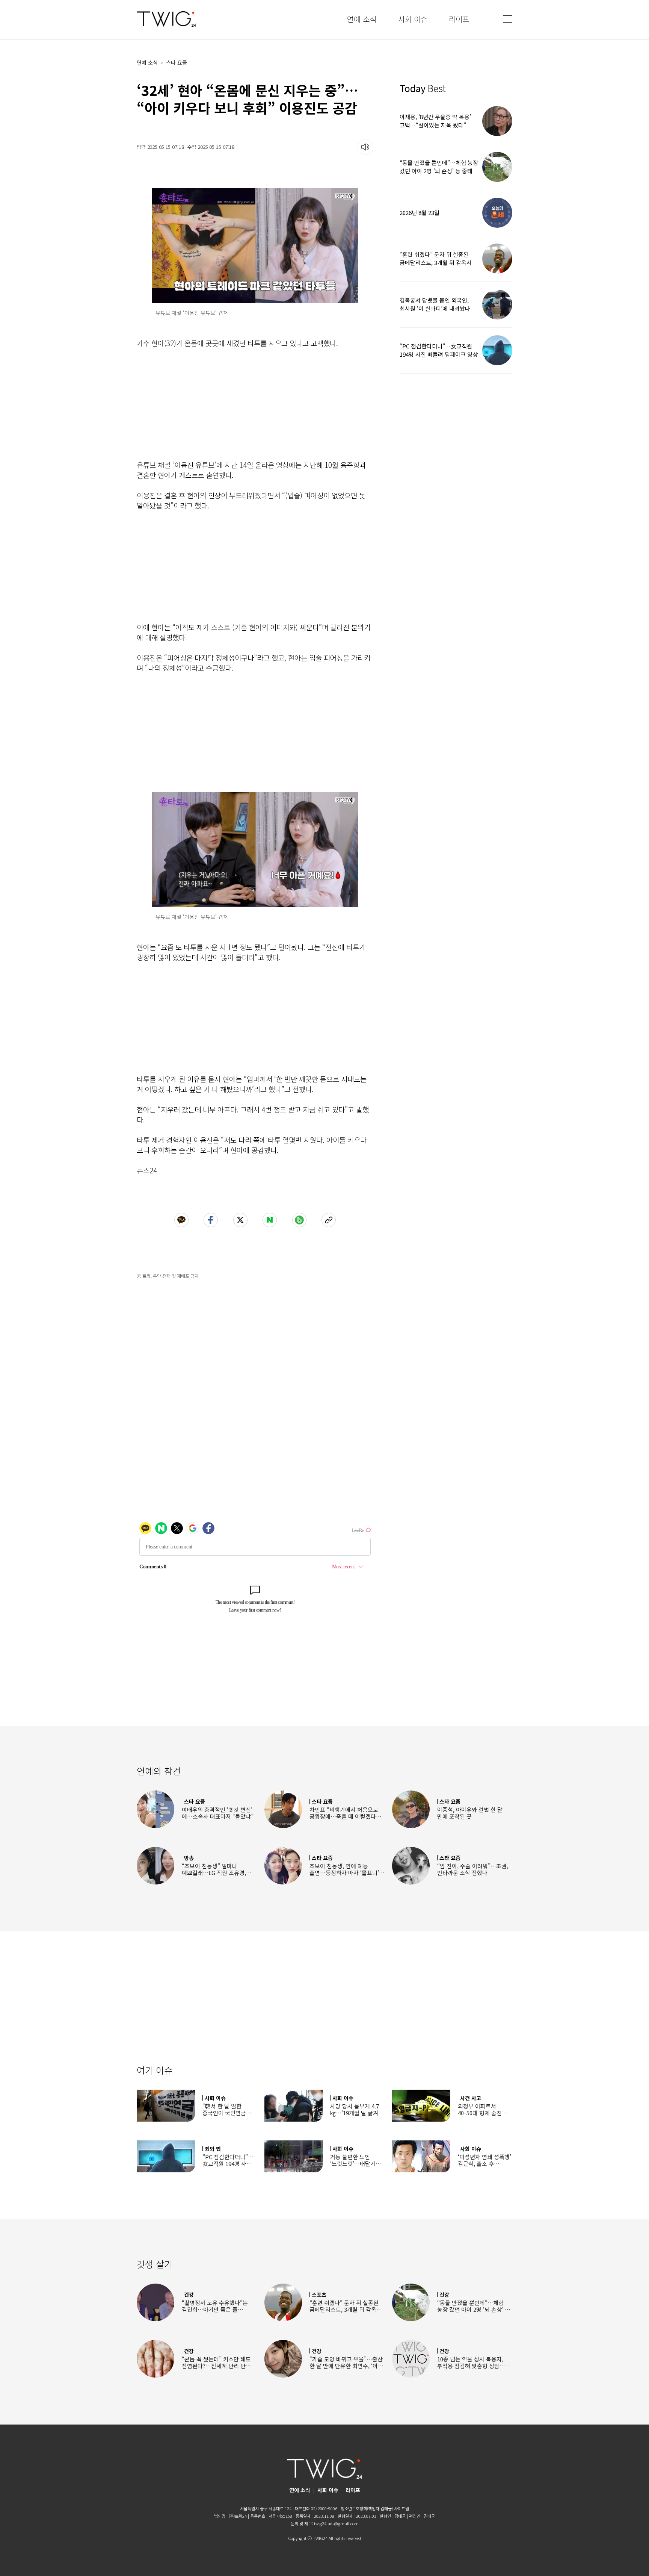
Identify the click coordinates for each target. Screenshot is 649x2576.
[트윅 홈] (166, 19)
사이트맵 (401, 2508)
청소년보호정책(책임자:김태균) (367, 2508)
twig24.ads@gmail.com (336, 2523)
